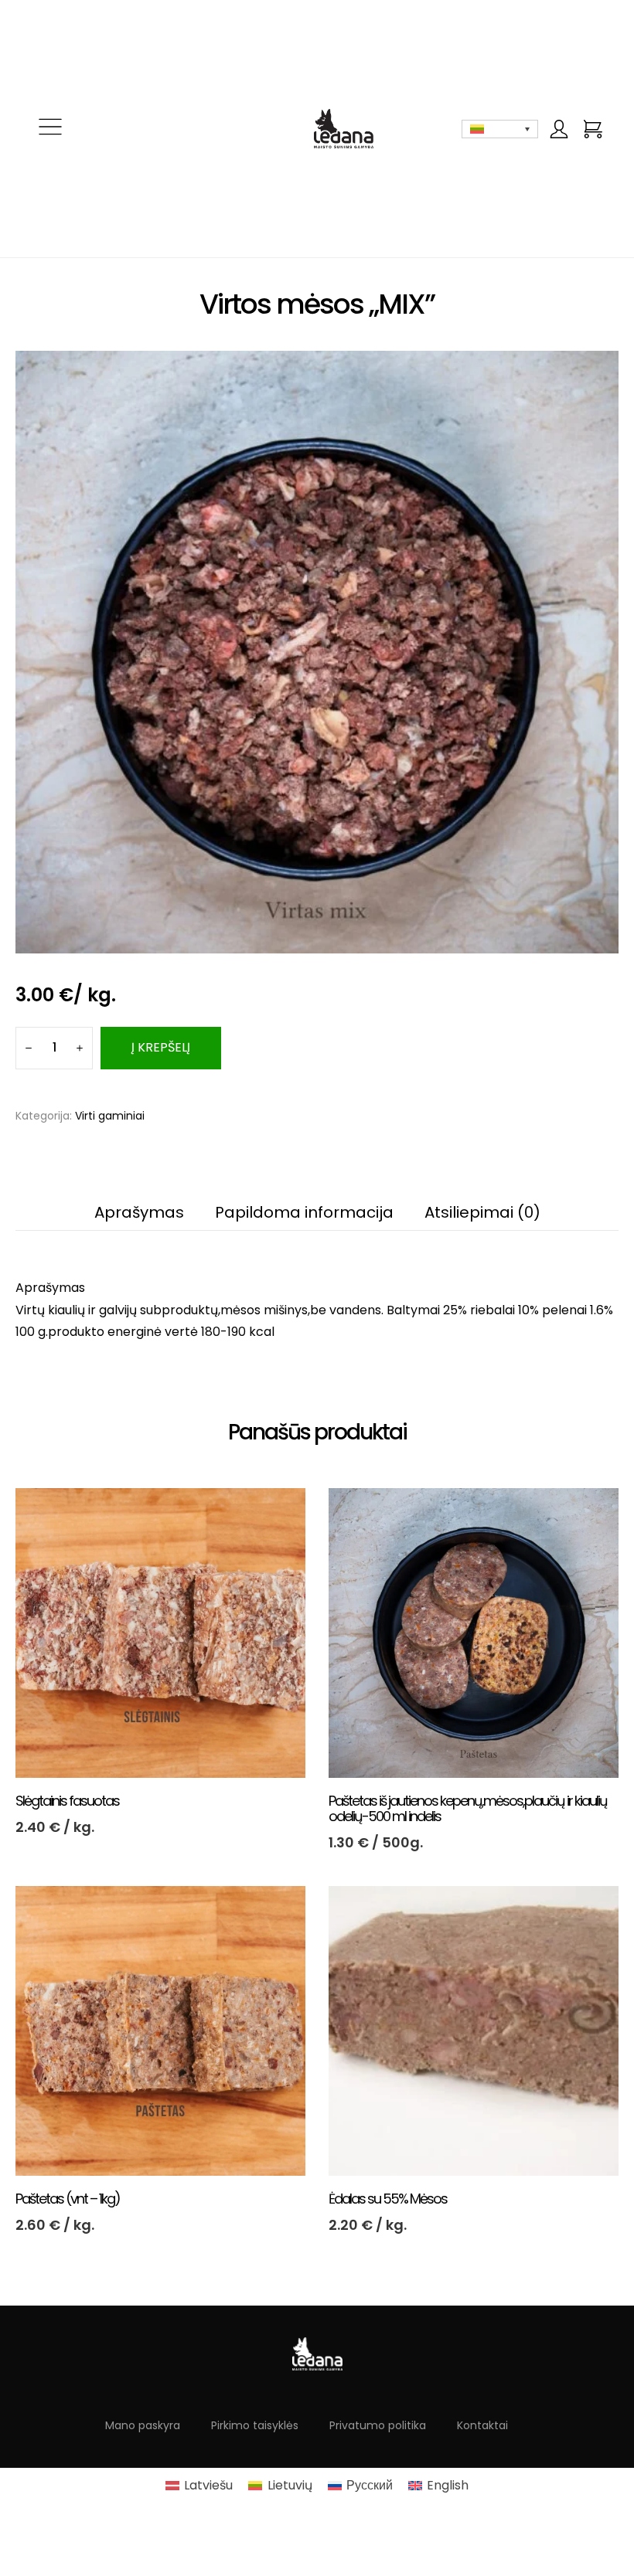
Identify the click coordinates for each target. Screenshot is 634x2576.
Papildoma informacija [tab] (304, 1212)
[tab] (50, 1288)
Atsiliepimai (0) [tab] (482, 1212)
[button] (50, 129)
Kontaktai (482, 2425)
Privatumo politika (378, 2425)
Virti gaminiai (110, 1116)
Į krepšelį (161, 1047)
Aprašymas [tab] (139, 1212)
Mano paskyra (143, 2425)
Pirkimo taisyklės (255, 2425)
